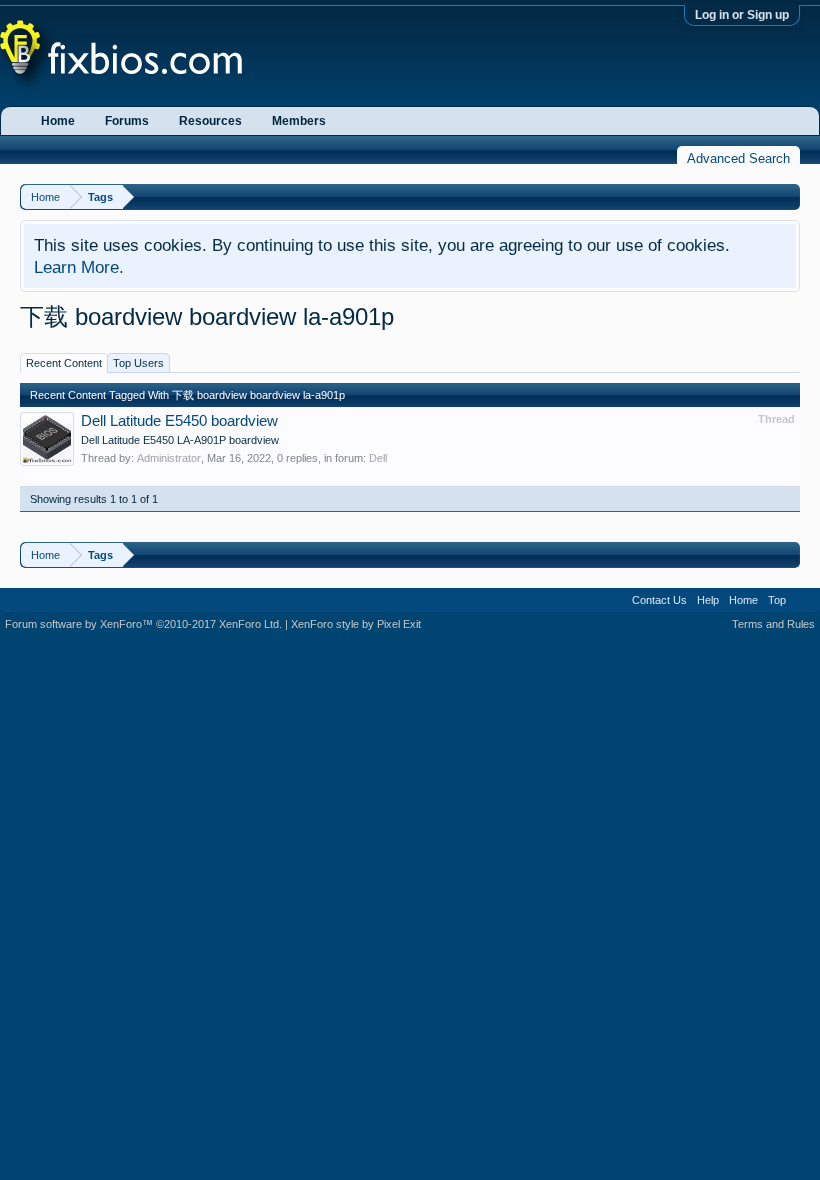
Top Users (138, 363)
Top (777, 600)
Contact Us (659, 600)
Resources (210, 121)
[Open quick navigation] (787, 196)
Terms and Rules (773, 624)
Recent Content (64, 363)
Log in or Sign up (742, 15)
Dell (378, 458)
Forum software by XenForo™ (143, 624)
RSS (803, 600)
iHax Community (410, 593)
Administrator (169, 458)
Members (299, 121)
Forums (127, 121)
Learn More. (79, 267)
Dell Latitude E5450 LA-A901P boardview (180, 440)
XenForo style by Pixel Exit (356, 624)
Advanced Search (738, 158)
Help (708, 600)
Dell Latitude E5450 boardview (179, 421)
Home (58, 121)
